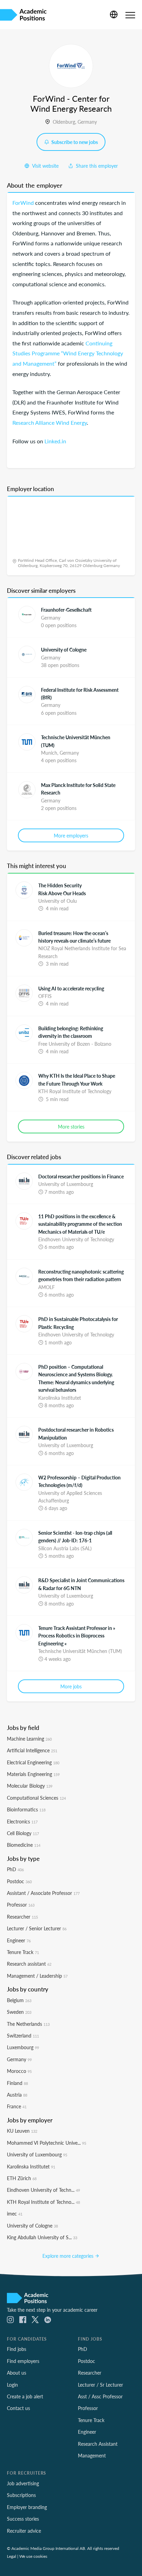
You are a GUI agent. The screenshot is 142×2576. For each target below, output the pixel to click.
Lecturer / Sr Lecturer (100, 2385)
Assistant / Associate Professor (43, 1893)
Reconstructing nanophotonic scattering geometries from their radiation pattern (81, 1275)
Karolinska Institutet (31, 2166)
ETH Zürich (22, 2178)
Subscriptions (21, 2495)
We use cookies (33, 2556)
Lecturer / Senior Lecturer (37, 1928)
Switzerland (23, 2035)
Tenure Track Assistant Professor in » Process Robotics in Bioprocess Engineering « (77, 1636)
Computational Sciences (36, 1798)
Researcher (22, 1917)
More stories (71, 1126)
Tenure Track (23, 1952)
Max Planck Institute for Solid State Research (78, 789)
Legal (12, 2556)
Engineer (19, 1940)
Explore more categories (69, 2256)
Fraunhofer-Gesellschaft (66, 610)
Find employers (23, 2361)
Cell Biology (23, 1833)
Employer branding (27, 2507)
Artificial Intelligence (32, 1750)
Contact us (18, 2408)
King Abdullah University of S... (42, 2237)
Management (92, 2455)
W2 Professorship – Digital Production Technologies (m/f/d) (79, 1481)
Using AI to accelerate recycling (71, 988)
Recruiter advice (24, 2531)
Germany (87, 122)
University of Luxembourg (37, 2154)
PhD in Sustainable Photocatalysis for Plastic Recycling (78, 1323)
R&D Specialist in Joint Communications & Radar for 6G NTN (81, 1584)
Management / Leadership (37, 1976)
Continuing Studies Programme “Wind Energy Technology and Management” (68, 353)
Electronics (22, 1821)
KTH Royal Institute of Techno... (43, 2202)
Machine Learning (29, 1739)
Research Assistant (98, 2444)
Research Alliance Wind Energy (50, 423)
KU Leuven (22, 2131)
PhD (15, 1869)
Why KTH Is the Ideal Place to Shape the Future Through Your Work (77, 1079)
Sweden (19, 2012)
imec (15, 2213)
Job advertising (23, 2483)
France (17, 2106)
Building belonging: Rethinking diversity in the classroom (71, 1032)
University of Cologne (64, 649)
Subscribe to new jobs (74, 142)
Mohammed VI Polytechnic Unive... (47, 2143)
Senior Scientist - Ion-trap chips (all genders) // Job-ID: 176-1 (75, 1536)
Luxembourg (23, 2047)
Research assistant (29, 1964)
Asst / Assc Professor (100, 2396)
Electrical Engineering (33, 1762)
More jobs (71, 1686)
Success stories (23, 2519)
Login (12, 2385)
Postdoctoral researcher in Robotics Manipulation (76, 1433)
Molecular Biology (30, 1786)
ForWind (23, 203)
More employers (71, 835)
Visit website (45, 166)
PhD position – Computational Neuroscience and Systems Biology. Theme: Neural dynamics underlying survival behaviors (76, 1378)
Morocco (19, 2071)
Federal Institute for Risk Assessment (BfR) (80, 693)
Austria (17, 2095)
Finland (17, 2083)
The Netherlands (28, 2024)
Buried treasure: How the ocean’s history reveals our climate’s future (74, 937)
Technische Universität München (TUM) (76, 741)
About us (17, 2373)
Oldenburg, (65, 122)
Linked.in (55, 441)
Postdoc (19, 1881)
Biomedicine (24, 1845)
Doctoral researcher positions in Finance (81, 1176)
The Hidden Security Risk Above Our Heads (62, 889)
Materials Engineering (33, 1774)
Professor (21, 1905)
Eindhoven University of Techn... (43, 2190)
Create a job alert (25, 2396)
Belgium (19, 2000)
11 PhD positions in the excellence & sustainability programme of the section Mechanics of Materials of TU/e (80, 1224)
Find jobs (17, 2349)
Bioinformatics (26, 1809)
